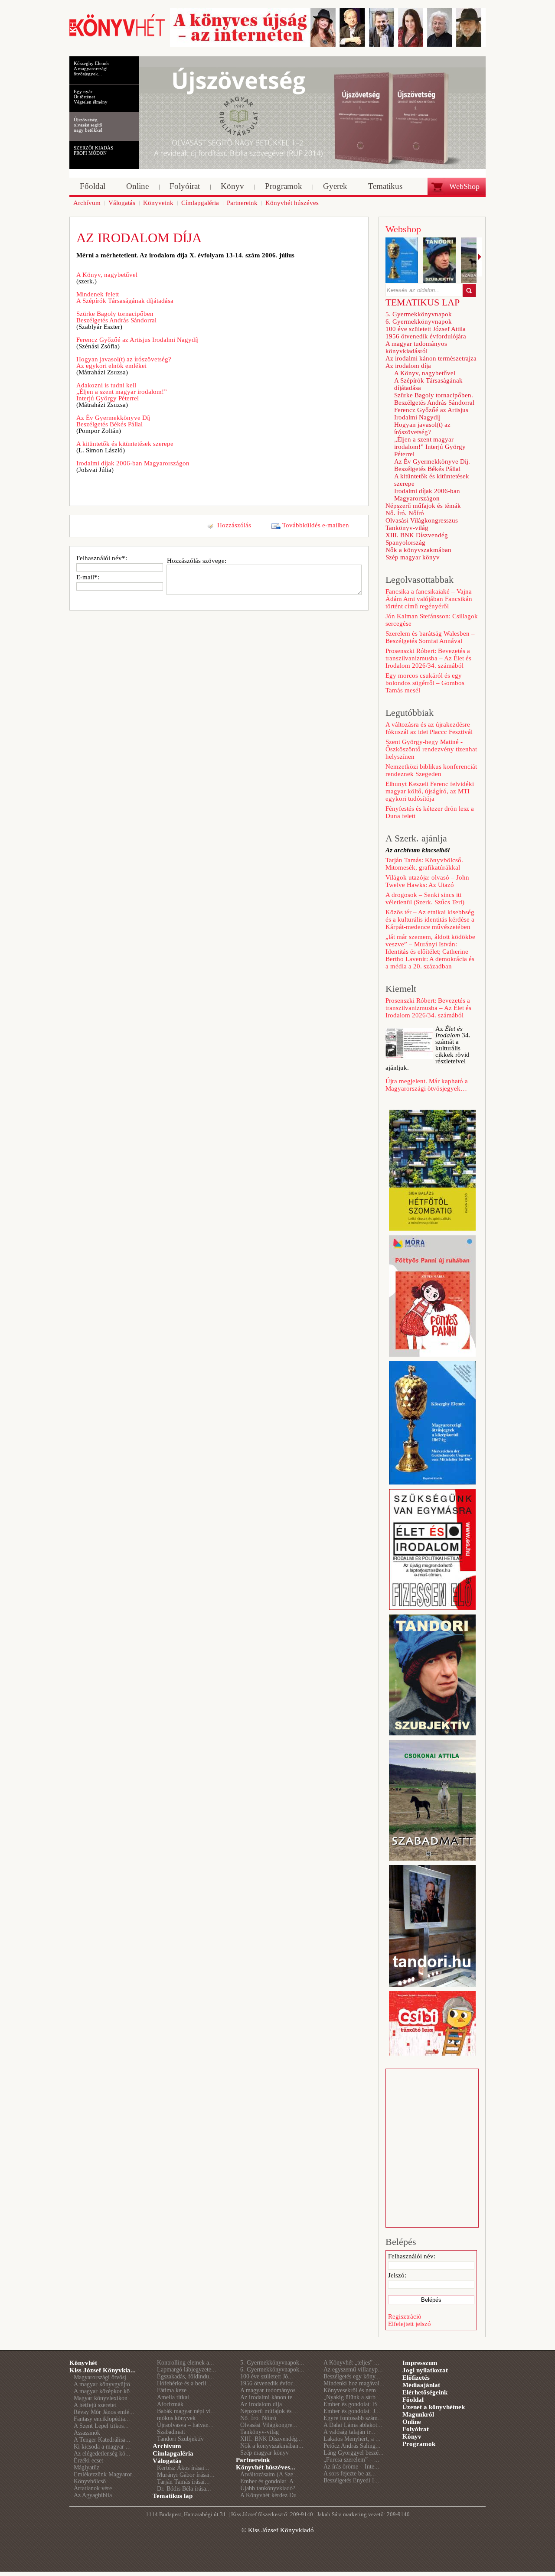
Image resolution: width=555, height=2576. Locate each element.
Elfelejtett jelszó (410, 2324)
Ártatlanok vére (93, 2488)
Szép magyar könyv (413, 557)
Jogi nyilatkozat (425, 2370)
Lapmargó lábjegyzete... (187, 2370)
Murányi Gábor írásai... (186, 2475)
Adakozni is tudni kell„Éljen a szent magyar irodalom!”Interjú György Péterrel (122, 392)
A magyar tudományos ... (271, 2390)
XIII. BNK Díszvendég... (271, 2439)
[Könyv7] (117, 36)
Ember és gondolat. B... (353, 2404)
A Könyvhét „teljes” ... (351, 2363)
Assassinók (87, 2433)
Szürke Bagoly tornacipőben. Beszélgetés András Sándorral (434, 399)
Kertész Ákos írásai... (183, 2468)
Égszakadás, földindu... (186, 2376)
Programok (419, 2444)
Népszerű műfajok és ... (269, 2411)
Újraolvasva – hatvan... (185, 2425)
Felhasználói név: (412, 2256)
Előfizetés (416, 2378)
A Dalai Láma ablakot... (353, 2425)
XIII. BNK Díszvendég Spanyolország (417, 539)
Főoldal (413, 2400)
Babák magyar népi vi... (186, 2411)
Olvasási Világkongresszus (422, 520)
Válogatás (167, 2461)
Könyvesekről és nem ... (353, 2390)
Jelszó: (397, 2275)
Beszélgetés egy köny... (352, 2376)
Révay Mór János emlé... (104, 2412)
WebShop (464, 186)
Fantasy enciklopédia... (102, 2419)
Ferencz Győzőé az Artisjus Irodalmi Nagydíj (137, 340)
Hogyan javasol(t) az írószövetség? (422, 428)
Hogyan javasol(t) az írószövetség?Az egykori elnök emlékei (124, 362)
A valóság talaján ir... (349, 2432)
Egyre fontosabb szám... (353, 2418)
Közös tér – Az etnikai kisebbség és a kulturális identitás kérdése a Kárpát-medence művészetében (430, 919)
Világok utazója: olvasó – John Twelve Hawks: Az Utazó (427, 881)
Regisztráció (405, 2316)
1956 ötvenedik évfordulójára (426, 336)
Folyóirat (416, 2429)
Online (412, 2422)
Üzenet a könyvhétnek (434, 2407)
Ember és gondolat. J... (352, 2411)
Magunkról (418, 2414)
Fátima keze (172, 2390)
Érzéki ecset (88, 2461)
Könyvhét (83, 2363)
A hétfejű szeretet (95, 2405)
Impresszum (420, 2363)
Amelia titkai (173, 2397)
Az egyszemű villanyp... (353, 2370)
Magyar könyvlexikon (101, 2398)
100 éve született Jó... (267, 2376)
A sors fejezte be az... (350, 2474)
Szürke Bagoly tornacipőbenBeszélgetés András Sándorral (116, 317)
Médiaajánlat (421, 2385)
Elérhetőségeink (425, 2392)
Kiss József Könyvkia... (103, 2370)
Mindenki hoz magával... (354, 2383)
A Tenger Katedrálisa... (102, 2440)
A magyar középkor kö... (104, 2391)
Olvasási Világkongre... (269, 2425)
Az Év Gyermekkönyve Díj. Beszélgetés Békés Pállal (432, 465)
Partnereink (253, 2460)
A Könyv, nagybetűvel (107, 275)
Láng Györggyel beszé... (354, 2453)
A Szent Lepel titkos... (101, 2426)
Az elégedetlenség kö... (102, 2454)
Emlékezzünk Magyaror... (105, 2474)
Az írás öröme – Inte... (351, 2467)
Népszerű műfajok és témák (423, 506)
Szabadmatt (171, 2432)
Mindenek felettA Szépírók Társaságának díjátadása (125, 297)
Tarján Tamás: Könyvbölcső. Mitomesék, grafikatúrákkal (424, 864)
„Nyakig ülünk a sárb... (352, 2397)
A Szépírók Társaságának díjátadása (428, 384)
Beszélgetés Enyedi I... (351, 2480)
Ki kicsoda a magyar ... (102, 2447)
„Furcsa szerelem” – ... (351, 2460)
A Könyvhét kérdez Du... (271, 2495)
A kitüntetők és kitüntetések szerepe (125, 444)
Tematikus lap (173, 2496)
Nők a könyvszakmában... (272, 2446)
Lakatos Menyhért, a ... (352, 2439)
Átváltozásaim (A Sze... (269, 2474)
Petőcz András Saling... (352, 2446)
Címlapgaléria (173, 2453)
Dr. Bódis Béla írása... (184, 2489)
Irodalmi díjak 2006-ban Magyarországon (133, 463)
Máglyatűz (87, 2467)
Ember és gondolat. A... (269, 2481)
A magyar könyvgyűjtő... (104, 2384)
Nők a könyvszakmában (418, 550)
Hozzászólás (234, 525)
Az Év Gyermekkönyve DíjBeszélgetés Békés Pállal (113, 421)
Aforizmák (170, 2404)
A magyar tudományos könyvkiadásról (416, 347)
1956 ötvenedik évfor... (269, 2383)
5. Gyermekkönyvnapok (419, 314)
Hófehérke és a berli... (184, 2383)
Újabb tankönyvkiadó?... (270, 2488)
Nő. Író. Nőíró (405, 513)
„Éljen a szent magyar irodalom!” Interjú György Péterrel (430, 447)
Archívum (167, 2446)
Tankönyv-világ (407, 528)
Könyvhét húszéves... (266, 2467)
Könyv (412, 2436)
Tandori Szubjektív (180, 2439)
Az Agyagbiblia (93, 2495)
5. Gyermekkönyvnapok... (272, 2363)
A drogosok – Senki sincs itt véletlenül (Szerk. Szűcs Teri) (425, 898)
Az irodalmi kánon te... (269, 2397)
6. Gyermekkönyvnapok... (272, 2370)
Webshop (403, 229)
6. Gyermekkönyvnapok (419, 322)
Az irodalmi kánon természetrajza (431, 358)
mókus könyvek (176, 2418)
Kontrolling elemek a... (186, 2363)
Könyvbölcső (90, 2481)
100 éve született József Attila (426, 329)
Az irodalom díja (408, 366)
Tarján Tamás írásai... (183, 2482)
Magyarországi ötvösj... (103, 2377)
